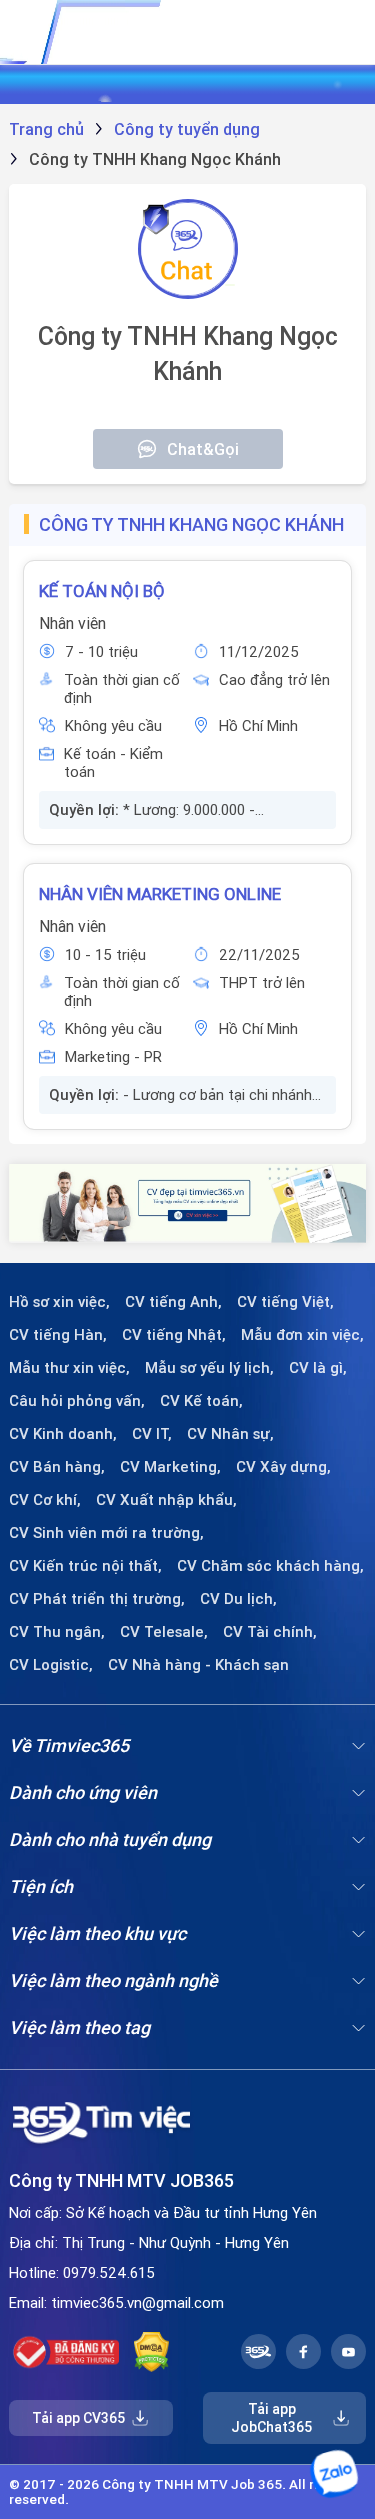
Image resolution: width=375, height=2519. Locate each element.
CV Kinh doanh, (63, 1434)
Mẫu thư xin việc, (69, 1368)
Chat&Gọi (203, 449)
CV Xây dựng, (283, 1467)
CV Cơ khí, (45, 1500)
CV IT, (152, 1434)
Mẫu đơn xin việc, (302, 1335)
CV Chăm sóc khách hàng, (270, 1566)
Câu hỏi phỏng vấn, (77, 1401)
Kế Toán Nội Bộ (102, 591)
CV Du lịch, (238, 1599)
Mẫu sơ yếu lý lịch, (209, 1368)
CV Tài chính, (270, 1632)
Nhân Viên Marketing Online (160, 894)
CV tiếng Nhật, (174, 1335)
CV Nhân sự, (230, 1434)
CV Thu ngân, (57, 1632)
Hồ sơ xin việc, (59, 1302)
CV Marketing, (170, 1467)
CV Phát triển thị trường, (97, 1599)
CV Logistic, (51, 1665)
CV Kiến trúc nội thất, (85, 1566)
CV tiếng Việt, (285, 1302)
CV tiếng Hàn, (58, 1335)
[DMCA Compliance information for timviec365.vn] (151, 2352)
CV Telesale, (164, 1632)
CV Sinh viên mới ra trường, (106, 1533)
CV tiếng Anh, (173, 1302)
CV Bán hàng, (57, 1467)
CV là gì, (318, 1368)
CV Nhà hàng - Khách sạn (198, 1665)
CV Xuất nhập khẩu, (166, 1500)
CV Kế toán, (201, 1401)
